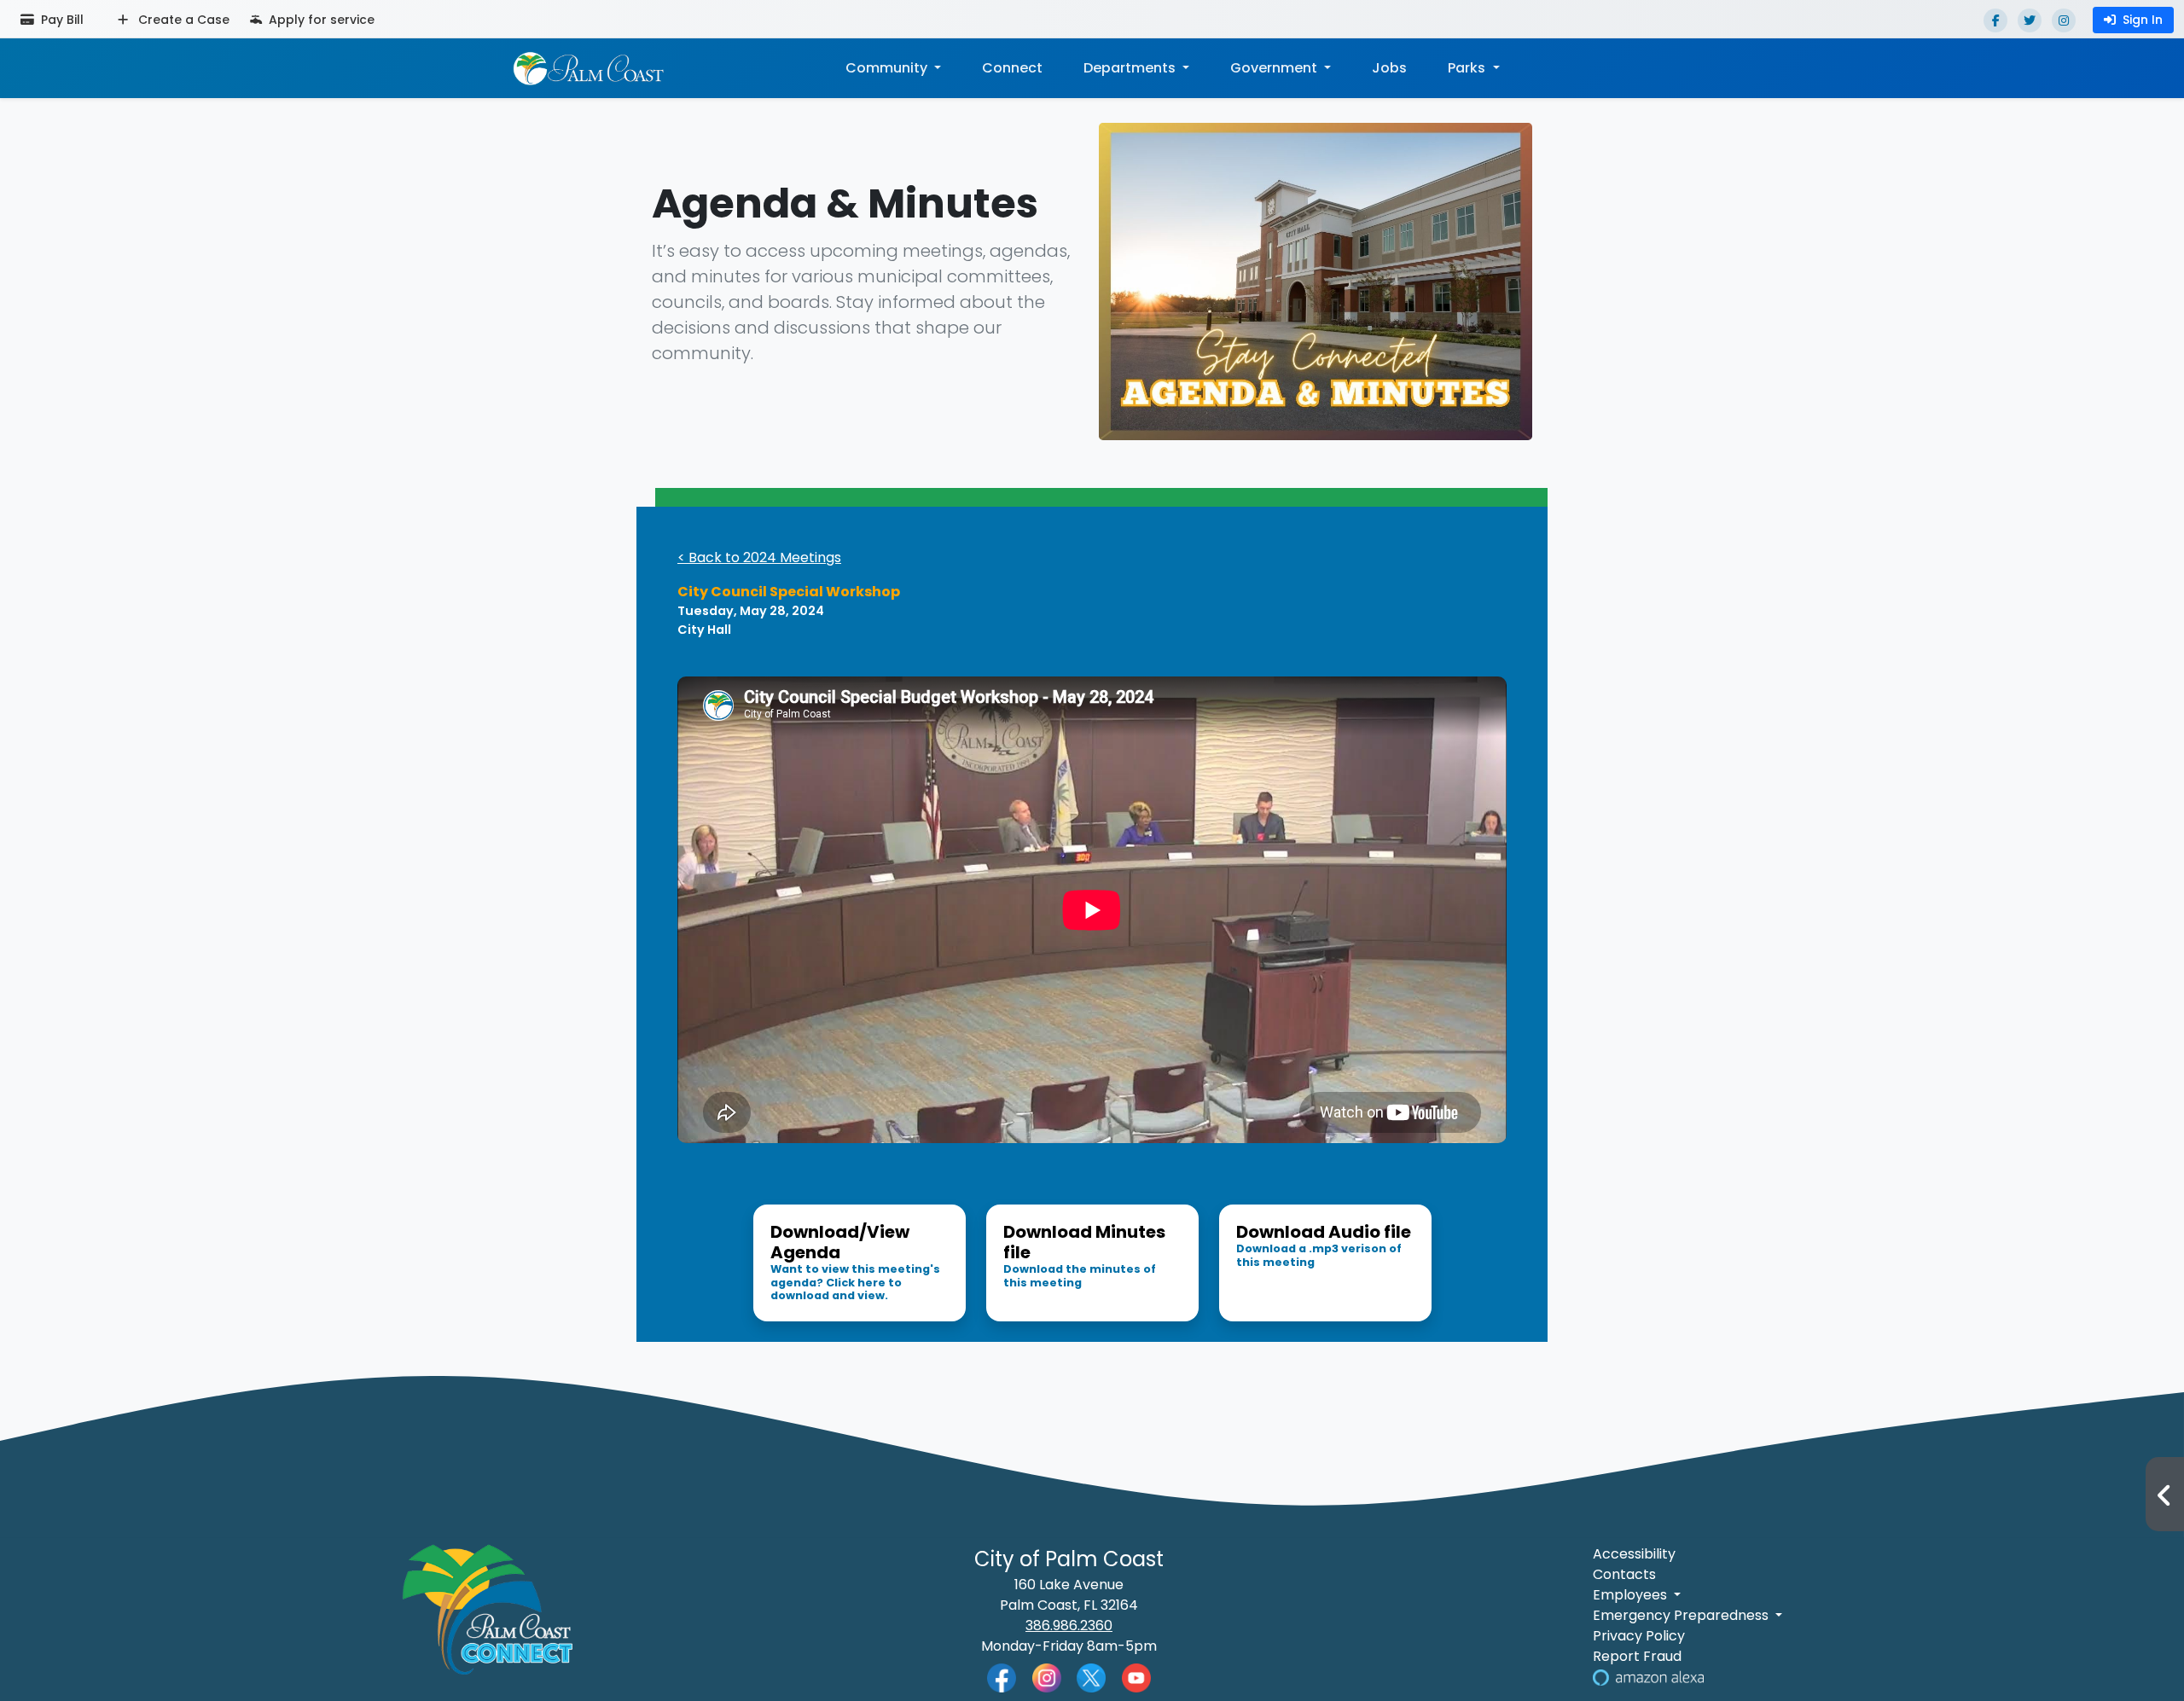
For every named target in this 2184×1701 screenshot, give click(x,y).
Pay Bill (61, 20)
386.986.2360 (1069, 1626)
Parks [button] (1468, 68)
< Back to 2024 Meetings (759, 557)
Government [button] (1275, 68)
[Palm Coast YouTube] (1136, 1677)
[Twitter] (2030, 20)
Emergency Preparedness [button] (1682, 1615)
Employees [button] (1632, 1595)
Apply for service (320, 20)
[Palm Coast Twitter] (1091, 1677)
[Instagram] (2064, 20)
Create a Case (182, 20)
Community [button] (888, 68)
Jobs (1389, 68)
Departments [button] (1131, 68)
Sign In (2143, 20)
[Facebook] (1995, 20)
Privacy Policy (1639, 1636)
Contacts (1624, 1574)
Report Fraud (1637, 1656)
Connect (1012, 68)
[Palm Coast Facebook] (1002, 1677)
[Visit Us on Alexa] (1648, 1677)
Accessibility (1634, 1554)
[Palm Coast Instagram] (1047, 1677)
